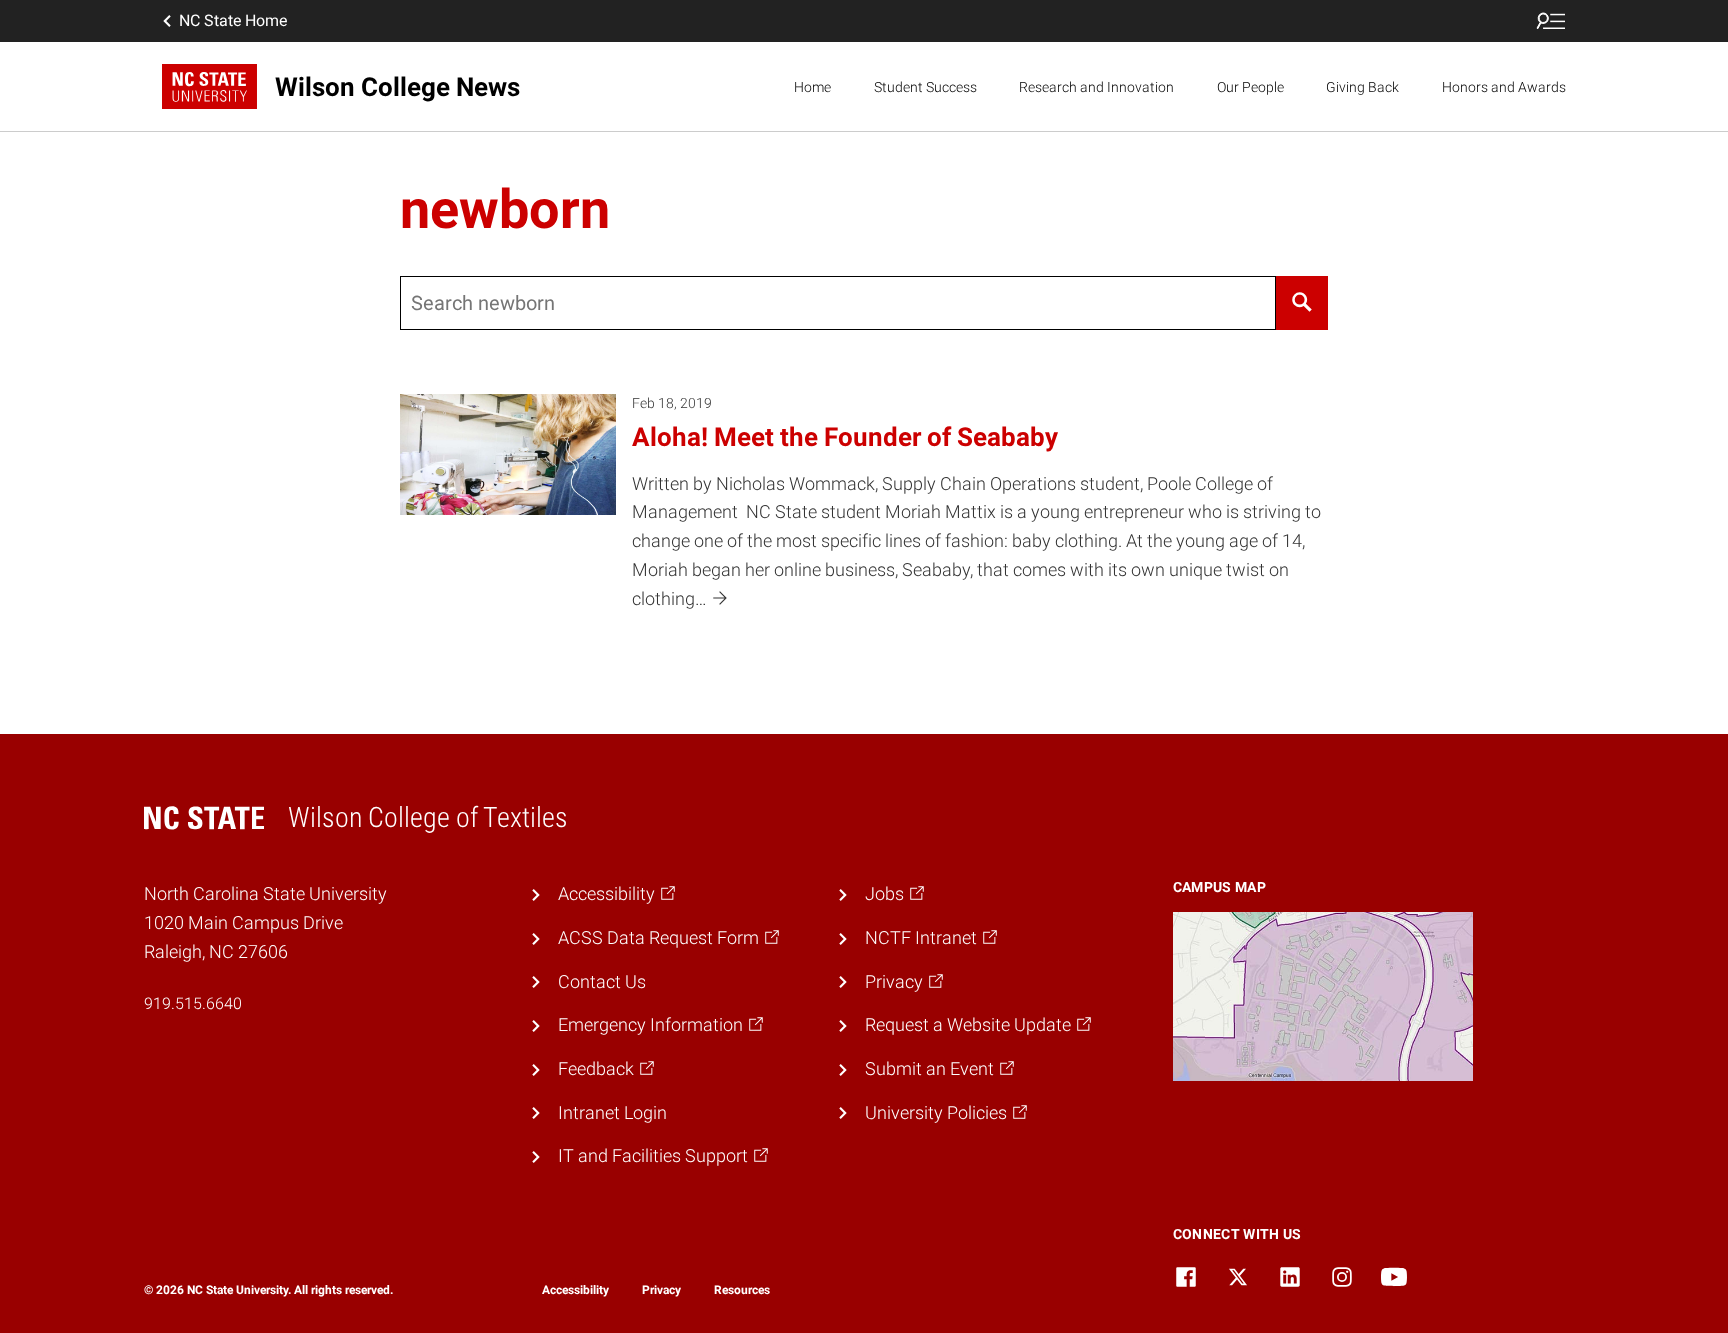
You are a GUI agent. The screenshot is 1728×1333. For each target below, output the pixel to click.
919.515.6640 (193, 1003)
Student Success (925, 87)
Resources (742, 1290)
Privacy (661, 1290)
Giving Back (1362, 87)
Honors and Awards (1504, 87)
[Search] (1302, 303)
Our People (1250, 87)
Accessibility (575, 1290)
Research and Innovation (1096, 87)
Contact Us (602, 981)
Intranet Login (612, 1112)
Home (812, 87)
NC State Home (233, 20)
